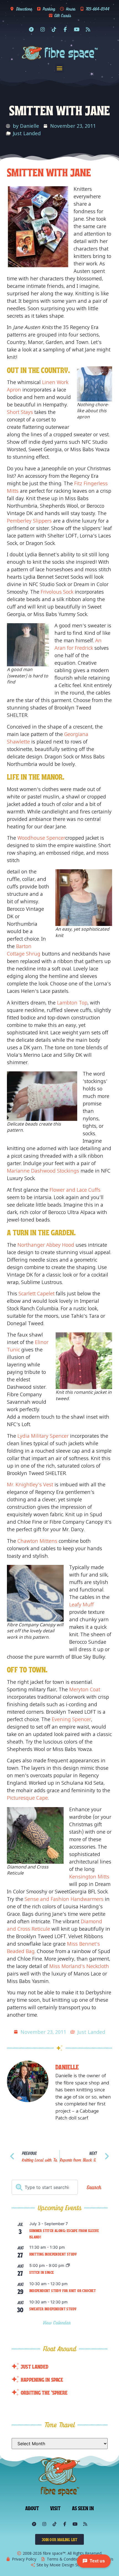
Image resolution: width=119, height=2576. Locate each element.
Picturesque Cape (27, 1798)
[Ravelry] (31, 29)
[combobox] (45, 2187)
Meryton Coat (85, 1689)
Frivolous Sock (57, 592)
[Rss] (88, 29)
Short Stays (20, 412)
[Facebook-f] (65, 29)
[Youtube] (77, 29)
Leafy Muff (82, 1604)
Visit (55, 2508)
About (32, 2508)
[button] (60, 68)
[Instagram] (43, 29)
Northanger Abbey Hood (46, 1245)
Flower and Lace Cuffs (75, 1190)
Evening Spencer (71, 1719)
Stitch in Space (42, 2272)
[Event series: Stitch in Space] (68, 2266)
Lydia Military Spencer (43, 1436)
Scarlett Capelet (37, 1293)
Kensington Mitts (89, 1876)
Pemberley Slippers (29, 521)
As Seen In (83, 2508)
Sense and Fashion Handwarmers (64, 1899)
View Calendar (58, 2323)
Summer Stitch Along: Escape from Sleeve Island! (64, 2234)
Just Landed (27, 133)
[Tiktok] (54, 29)
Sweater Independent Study (53, 2309)
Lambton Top (72, 1003)
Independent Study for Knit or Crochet (63, 2290)
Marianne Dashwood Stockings (43, 1171)
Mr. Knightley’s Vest (30, 1484)
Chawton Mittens (38, 1541)
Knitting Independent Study (53, 2254)
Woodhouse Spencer (41, 838)
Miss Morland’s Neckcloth (79, 1966)
